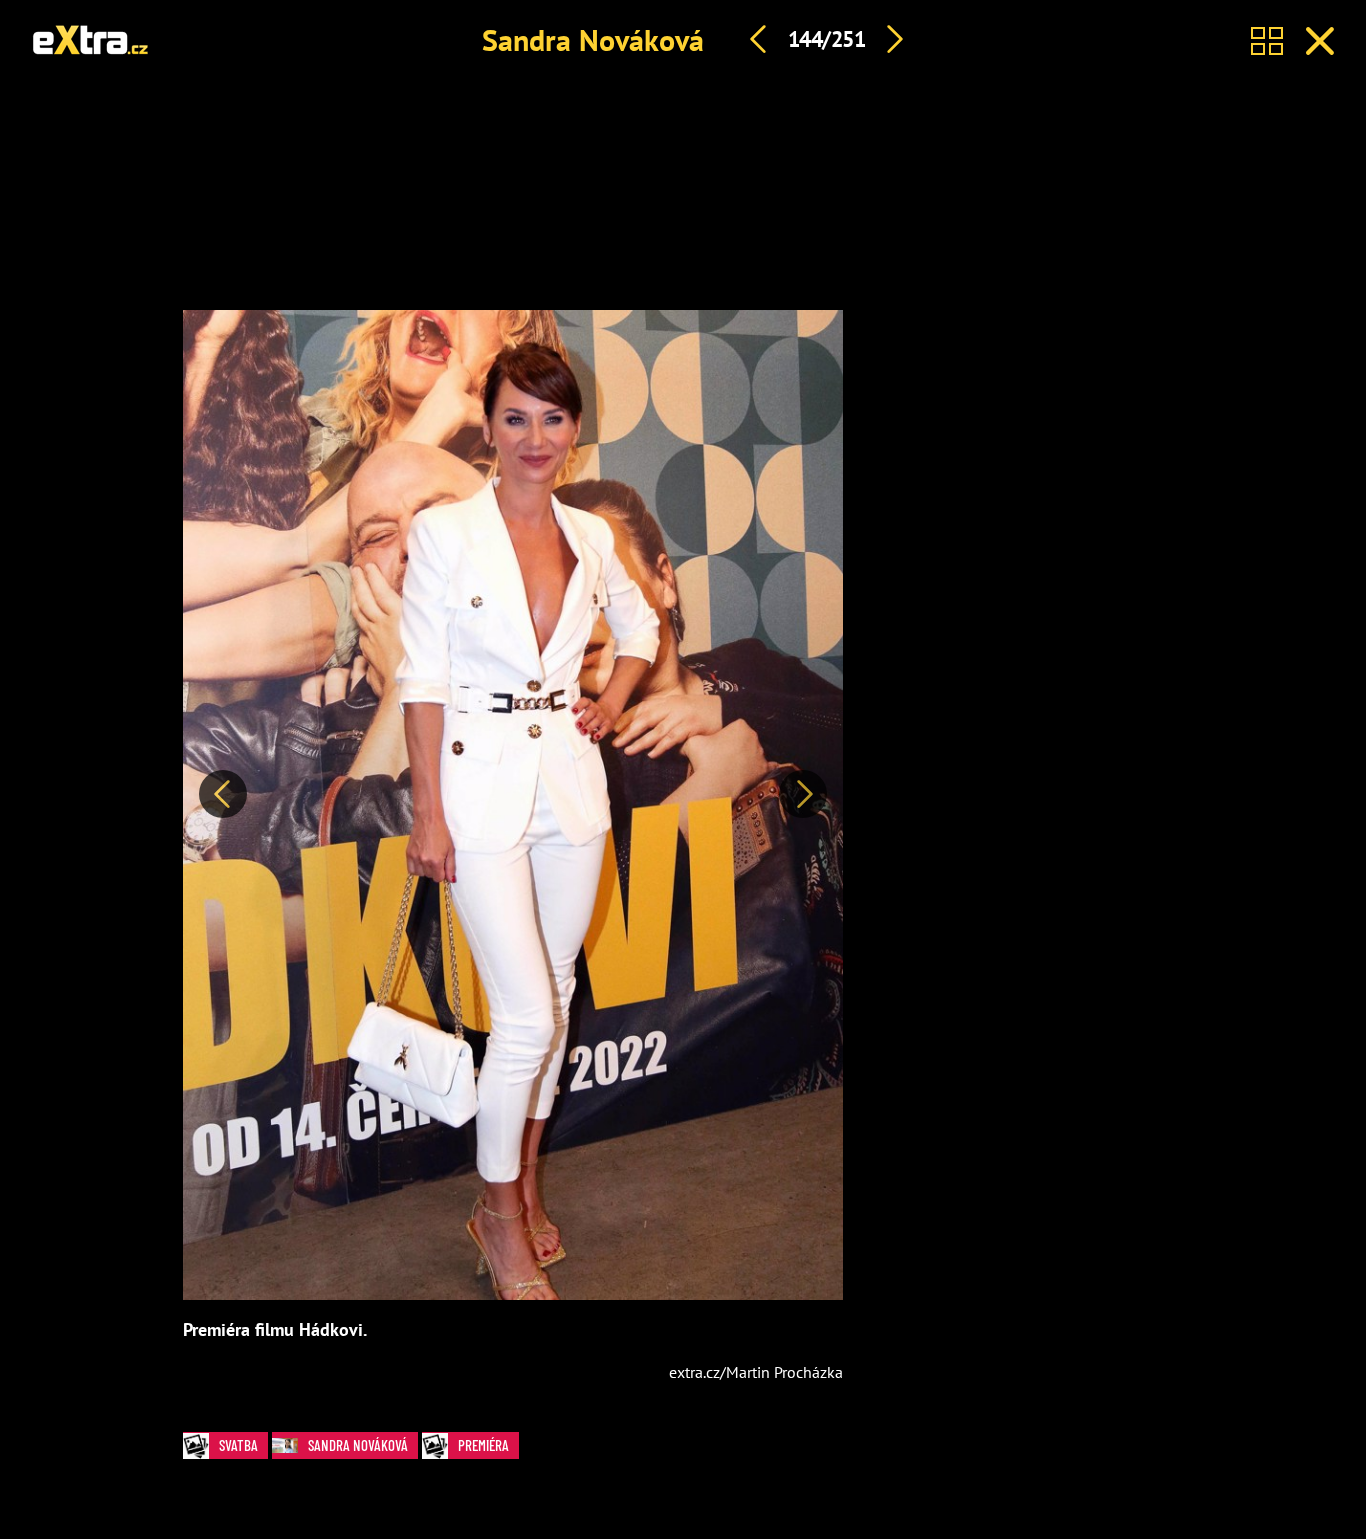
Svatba (238, 1445)
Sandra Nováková (593, 39)
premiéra (483, 1445)
